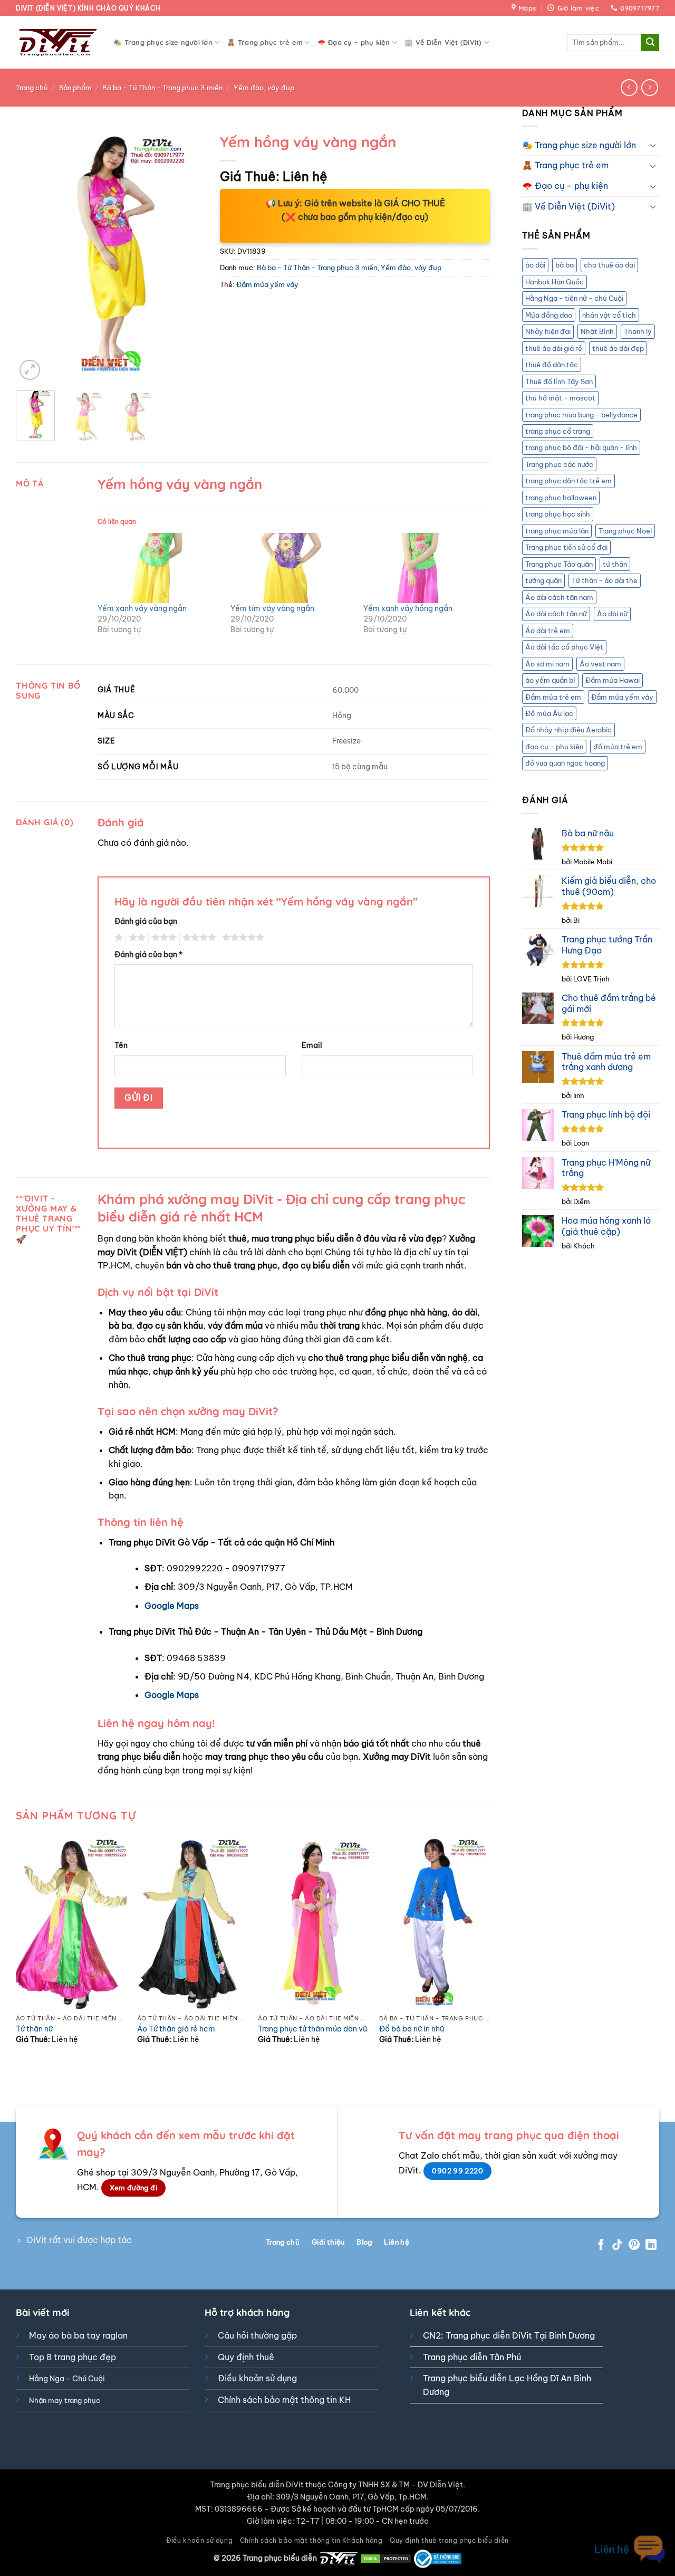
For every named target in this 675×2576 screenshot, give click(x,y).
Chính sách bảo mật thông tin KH (284, 2400)
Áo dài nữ (612, 614)
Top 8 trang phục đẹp (73, 2357)
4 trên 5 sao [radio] (198, 938)
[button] (30, 370)
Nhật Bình (597, 331)
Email (312, 1045)
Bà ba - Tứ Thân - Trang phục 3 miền (162, 88)
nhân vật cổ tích (609, 315)
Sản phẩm (75, 88)
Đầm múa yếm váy (622, 697)
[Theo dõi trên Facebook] (601, 2245)
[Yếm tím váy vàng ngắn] (292, 568)
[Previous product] (649, 87)
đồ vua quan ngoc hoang (565, 763)
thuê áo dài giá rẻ (554, 348)
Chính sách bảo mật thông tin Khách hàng (311, 2540)
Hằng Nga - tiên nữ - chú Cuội (574, 298)
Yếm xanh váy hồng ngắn (408, 608)
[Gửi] (650, 43)
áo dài (535, 265)
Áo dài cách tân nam (559, 597)
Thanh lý (638, 331)
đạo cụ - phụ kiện (554, 747)
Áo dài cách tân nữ (556, 614)
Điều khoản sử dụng (257, 2378)
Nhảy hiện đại (548, 331)
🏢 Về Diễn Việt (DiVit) (443, 42)
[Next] (187, 255)
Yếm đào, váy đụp (264, 88)
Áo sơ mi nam (547, 664)
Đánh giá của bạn (146, 921)
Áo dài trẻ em (548, 631)
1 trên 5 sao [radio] (117, 938)
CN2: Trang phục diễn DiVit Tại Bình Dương (509, 2335)
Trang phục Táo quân (559, 564)
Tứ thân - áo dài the (605, 580)
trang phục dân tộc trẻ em (568, 481)
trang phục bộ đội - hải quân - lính (581, 447)
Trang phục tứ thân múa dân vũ (312, 2029)
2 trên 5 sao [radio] (136, 938)
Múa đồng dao (549, 315)
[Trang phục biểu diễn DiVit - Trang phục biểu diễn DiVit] (57, 42)
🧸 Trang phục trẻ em (265, 42)
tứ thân (615, 564)
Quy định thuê (246, 2357)
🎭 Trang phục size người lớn (163, 42)
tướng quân (543, 580)
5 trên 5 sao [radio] (242, 938)
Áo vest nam (600, 664)
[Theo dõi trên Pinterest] (634, 2245)
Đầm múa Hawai (613, 680)
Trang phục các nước (559, 464)
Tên (121, 1045)
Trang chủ (32, 88)
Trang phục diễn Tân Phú (472, 2357)
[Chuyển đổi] (653, 145)
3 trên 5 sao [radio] (162, 938)
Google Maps (172, 1606)
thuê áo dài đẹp (618, 348)
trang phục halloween (561, 498)
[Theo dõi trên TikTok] (617, 2245)
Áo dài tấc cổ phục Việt (564, 647)
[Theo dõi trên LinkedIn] (651, 2245)
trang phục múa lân (557, 531)
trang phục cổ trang (558, 431)
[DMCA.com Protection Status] (386, 2558)
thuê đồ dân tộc (552, 365)
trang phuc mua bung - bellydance (581, 415)
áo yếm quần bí (550, 680)
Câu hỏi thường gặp (257, 2335)
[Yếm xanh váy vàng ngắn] (159, 568)
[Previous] (33, 255)
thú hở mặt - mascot (560, 398)
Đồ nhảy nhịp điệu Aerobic (568, 730)
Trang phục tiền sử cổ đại (566, 547)
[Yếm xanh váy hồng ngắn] (425, 568)
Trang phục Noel (625, 531)
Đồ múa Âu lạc (549, 713)
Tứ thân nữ (34, 2029)
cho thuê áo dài (609, 265)
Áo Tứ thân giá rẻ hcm (176, 2029)
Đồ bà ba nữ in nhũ (412, 2029)
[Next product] (629, 87)
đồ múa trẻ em (618, 747)
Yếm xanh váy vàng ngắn (142, 608)
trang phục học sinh (558, 514)
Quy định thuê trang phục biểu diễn (449, 2540)
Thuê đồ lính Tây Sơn (559, 381)
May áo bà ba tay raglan (78, 2335)
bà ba (565, 265)
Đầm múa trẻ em (553, 697)
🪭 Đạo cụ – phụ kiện (354, 42)
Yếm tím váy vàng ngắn (272, 608)
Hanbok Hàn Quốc (555, 282)
